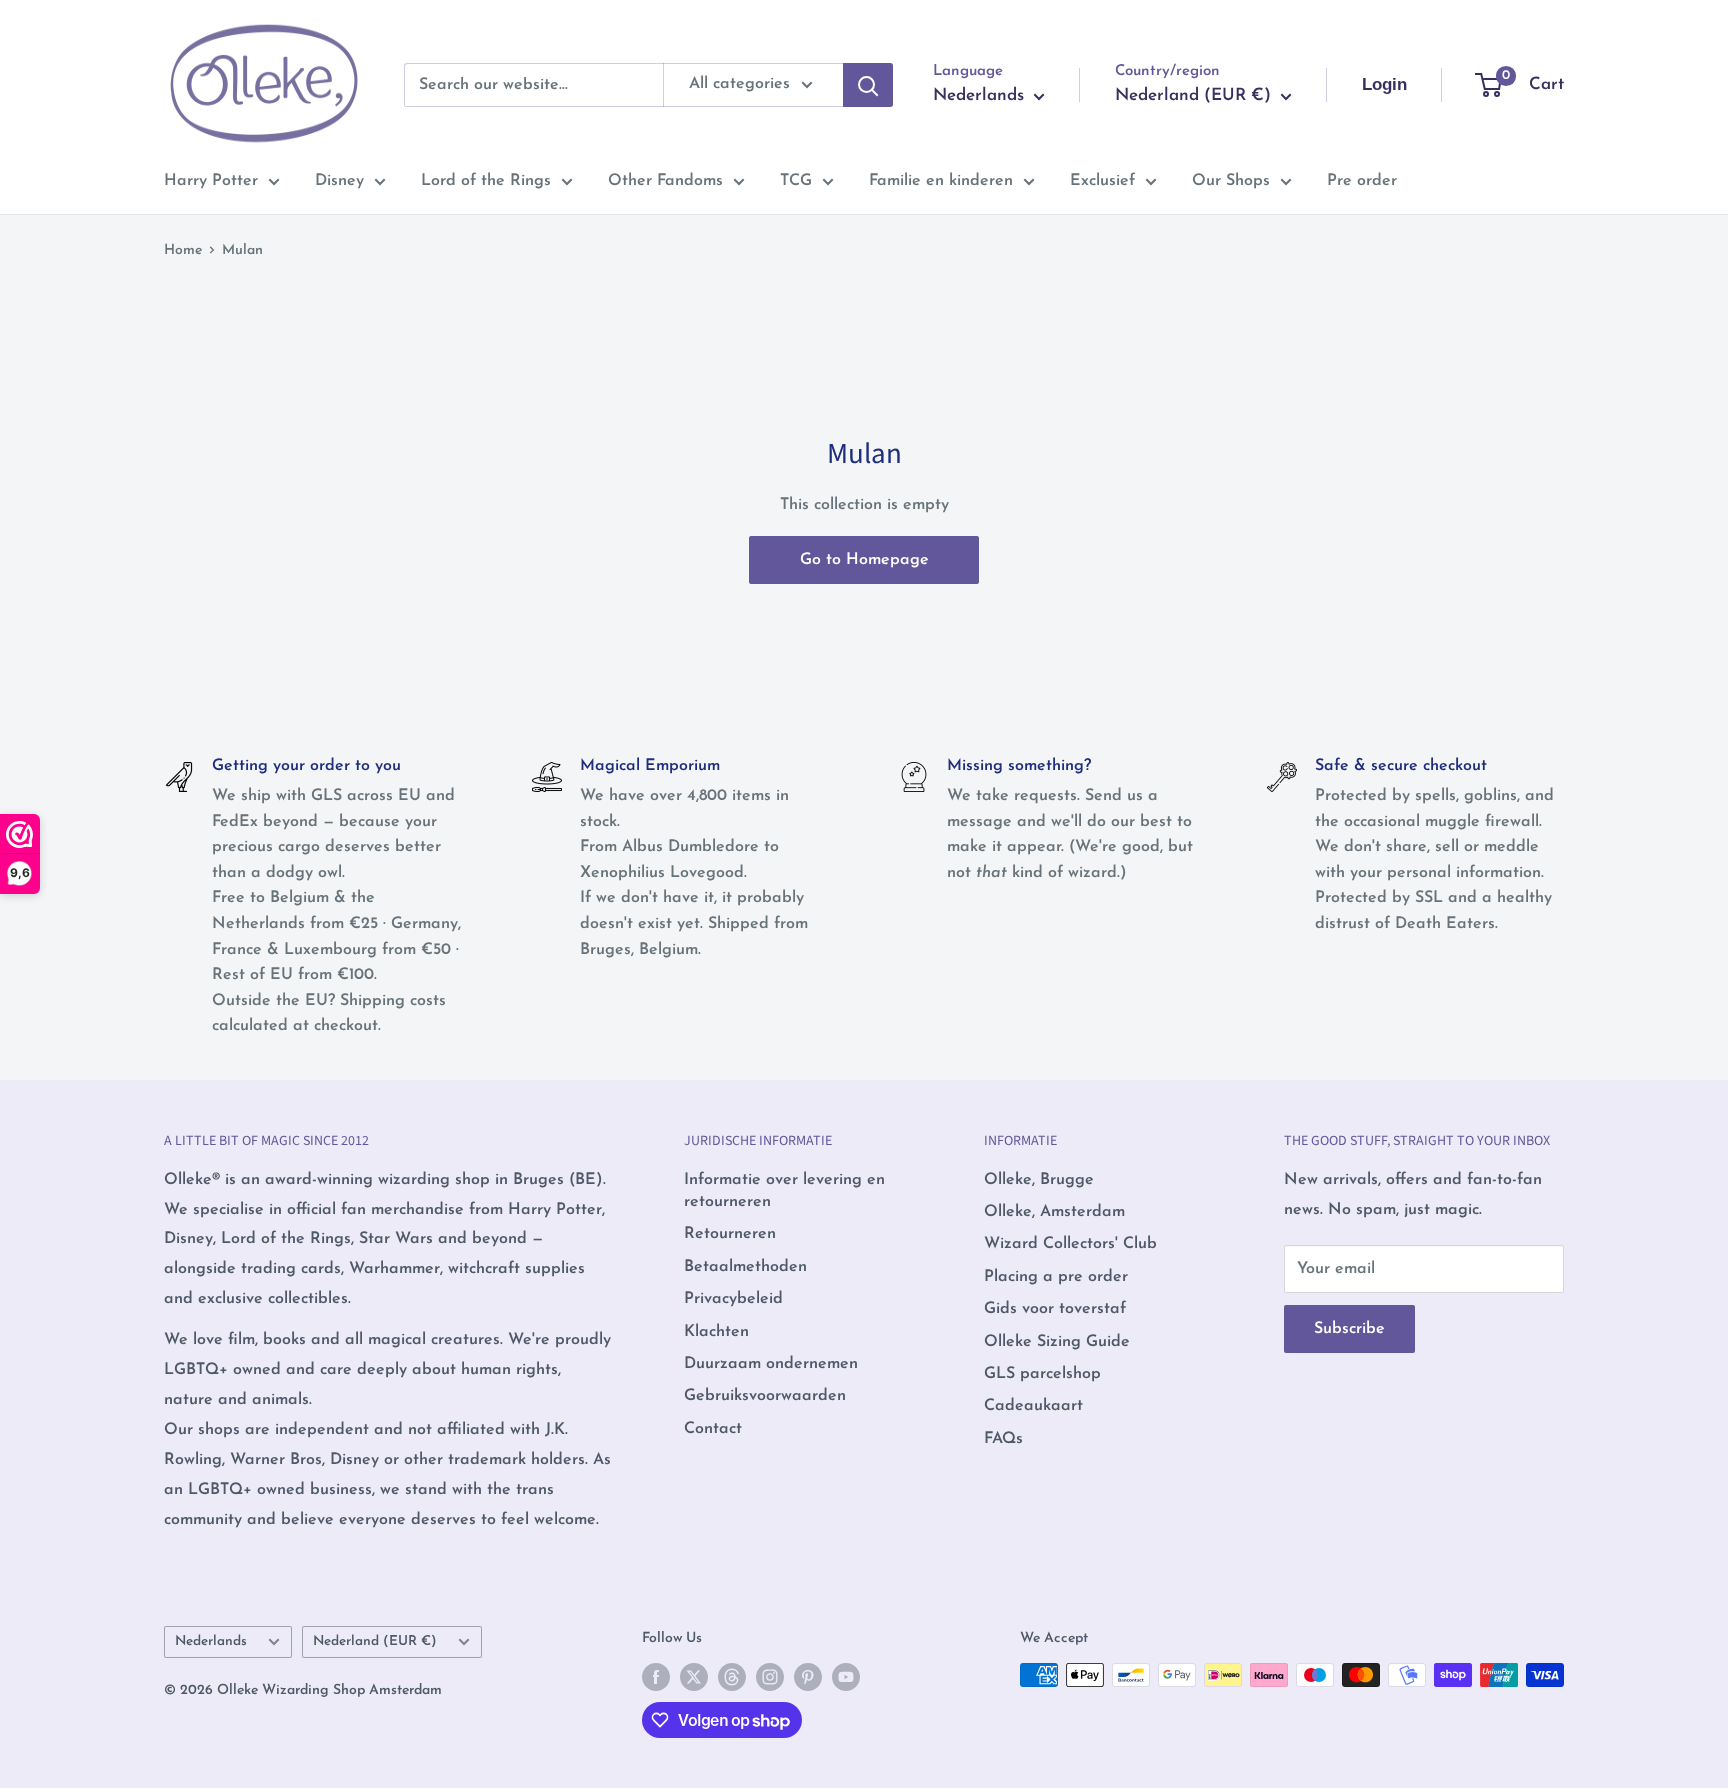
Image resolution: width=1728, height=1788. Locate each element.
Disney (339, 181)
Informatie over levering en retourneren (784, 1191)
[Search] (868, 85)
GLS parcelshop (1042, 1374)
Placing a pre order (1056, 1277)
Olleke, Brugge (1039, 1180)
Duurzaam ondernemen (771, 1364)
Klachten (716, 1332)
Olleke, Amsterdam (1054, 1212)
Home (183, 250)
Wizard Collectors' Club (1070, 1244)
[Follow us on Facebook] (656, 1677)
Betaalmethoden (745, 1267)
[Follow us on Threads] (732, 1677)
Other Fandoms (665, 181)
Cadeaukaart (1033, 1406)
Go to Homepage (864, 560)
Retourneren (730, 1234)
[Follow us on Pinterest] (808, 1677)
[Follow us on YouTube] (846, 1677)
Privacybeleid (733, 1299)
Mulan (242, 250)
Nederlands (211, 1641)
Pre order (1362, 181)
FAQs (1003, 1439)
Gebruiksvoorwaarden (765, 1396)
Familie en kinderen (941, 181)
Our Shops (1231, 181)
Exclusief (1102, 181)
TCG (796, 181)
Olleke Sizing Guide (1057, 1342)
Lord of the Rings (486, 181)
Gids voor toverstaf (1055, 1309)
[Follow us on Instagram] (770, 1677)
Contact (713, 1429)
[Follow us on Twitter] (694, 1677)
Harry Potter (211, 181)
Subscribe (1349, 1329)
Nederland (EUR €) (375, 1641)
